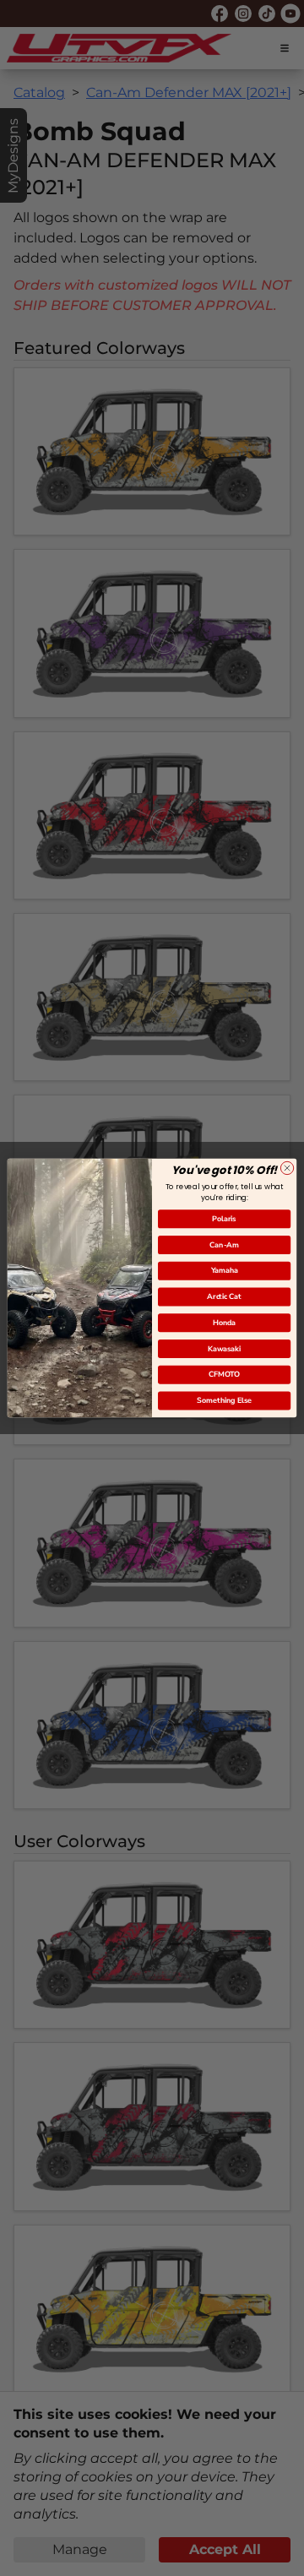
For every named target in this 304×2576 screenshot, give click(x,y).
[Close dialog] (287, 1168)
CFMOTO (224, 1375)
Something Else (224, 1400)
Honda (224, 1323)
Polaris (224, 1219)
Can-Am (224, 1245)
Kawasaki (224, 1349)
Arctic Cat (224, 1296)
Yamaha (225, 1271)
